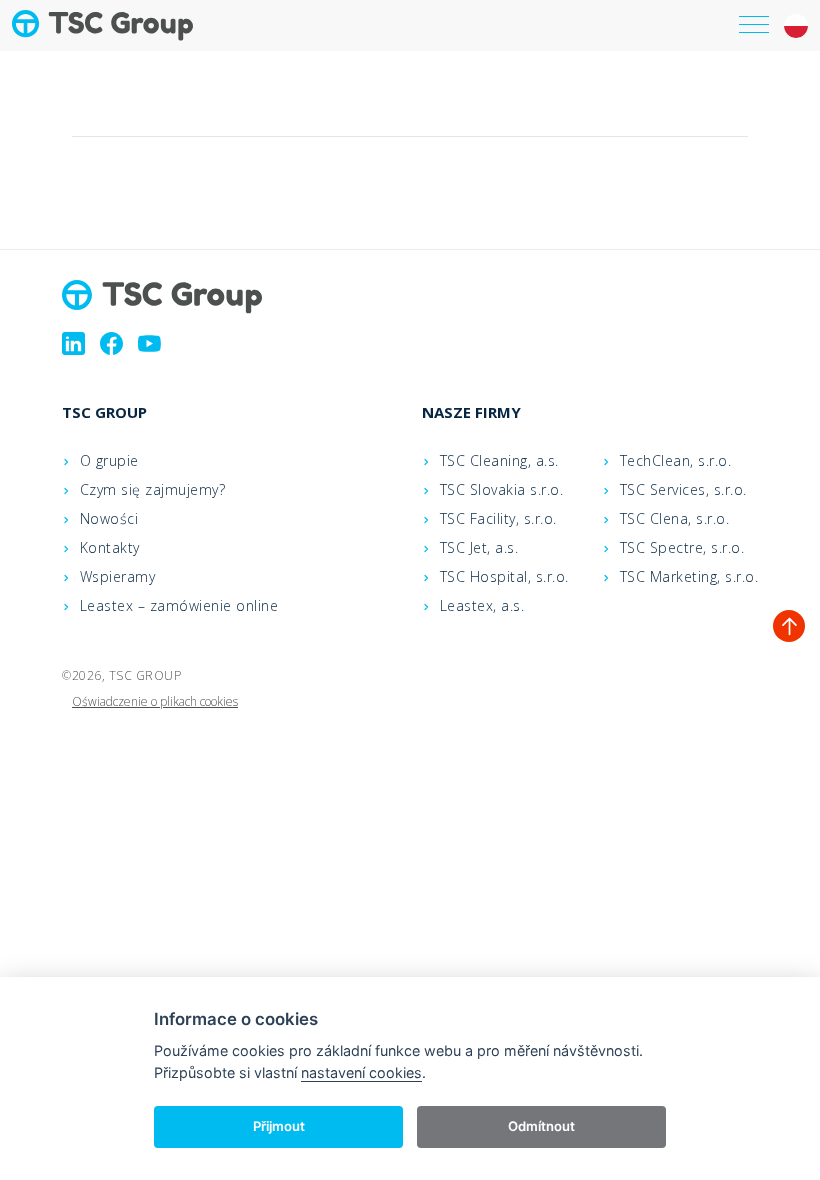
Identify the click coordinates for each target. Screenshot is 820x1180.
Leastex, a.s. (482, 605)
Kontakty (110, 547)
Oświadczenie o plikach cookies (155, 701)
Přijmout (279, 1126)
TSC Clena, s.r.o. (675, 518)
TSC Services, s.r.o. (683, 489)
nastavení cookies (361, 1072)
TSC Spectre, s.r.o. (682, 547)
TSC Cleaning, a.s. (499, 460)
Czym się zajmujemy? (153, 489)
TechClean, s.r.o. (676, 460)
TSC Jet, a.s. (479, 547)
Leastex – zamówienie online (179, 605)
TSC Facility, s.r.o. (498, 518)
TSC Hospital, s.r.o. (504, 576)
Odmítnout (541, 1126)
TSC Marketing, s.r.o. (689, 576)
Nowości (109, 518)
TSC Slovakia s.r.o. (502, 489)
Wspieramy (118, 576)
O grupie (109, 460)
